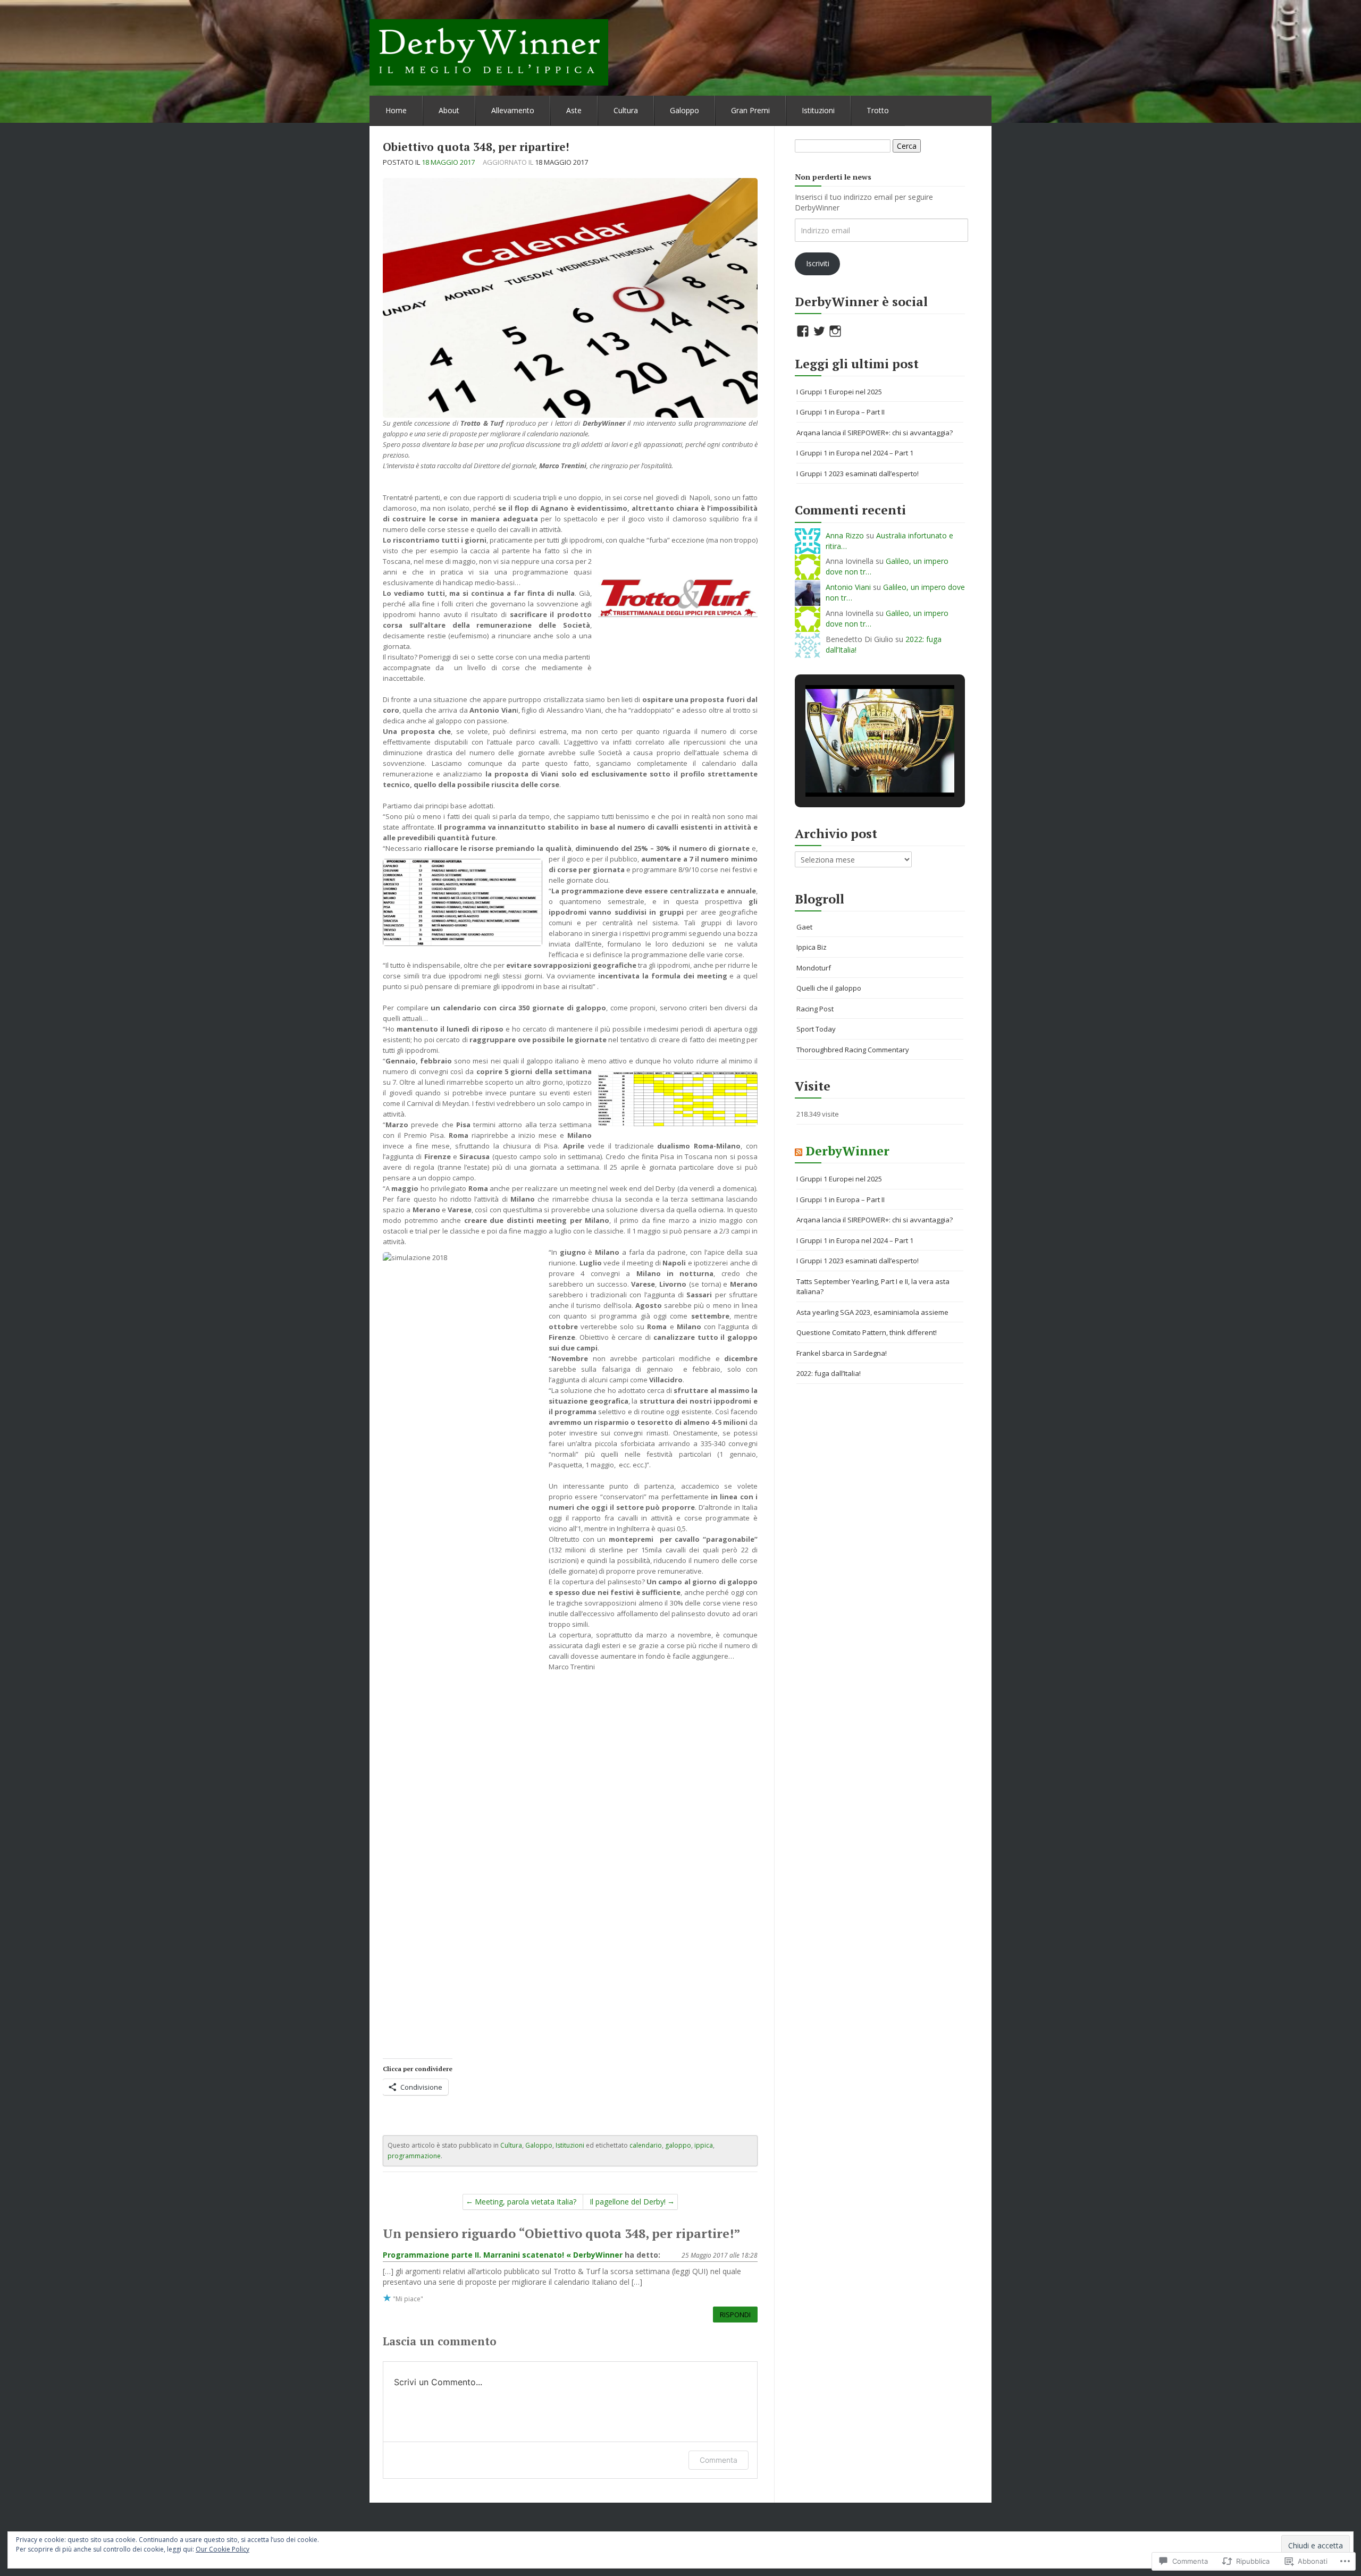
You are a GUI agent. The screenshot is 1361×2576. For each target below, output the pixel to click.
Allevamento (513, 110)
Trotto (878, 110)
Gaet (804, 927)
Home (396, 110)
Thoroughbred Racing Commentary (853, 1050)
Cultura (626, 110)
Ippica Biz (812, 947)
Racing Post (815, 1009)
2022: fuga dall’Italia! (829, 1373)
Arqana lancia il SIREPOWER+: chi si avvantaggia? (875, 433)
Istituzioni (818, 110)
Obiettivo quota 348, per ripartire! (476, 147)
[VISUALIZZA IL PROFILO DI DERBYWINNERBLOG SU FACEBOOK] (803, 331)
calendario (646, 2145)
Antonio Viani (848, 587)
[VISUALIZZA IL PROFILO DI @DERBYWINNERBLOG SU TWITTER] (819, 331)
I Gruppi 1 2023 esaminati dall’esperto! (858, 474)
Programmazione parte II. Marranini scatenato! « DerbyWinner (503, 2255)
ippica (704, 2145)
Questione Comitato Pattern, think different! (867, 1332)
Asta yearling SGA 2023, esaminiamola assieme (872, 1312)
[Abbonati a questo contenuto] (799, 1151)
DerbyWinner (847, 1151)
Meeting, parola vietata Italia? (526, 2202)
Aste (574, 110)
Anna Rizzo (845, 535)
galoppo (678, 2145)
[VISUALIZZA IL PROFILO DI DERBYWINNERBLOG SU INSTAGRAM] (835, 331)
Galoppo (684, 110)
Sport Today (816, 1029)
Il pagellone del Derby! (628, 2202)
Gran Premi (750, 110)
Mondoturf (814, 968)
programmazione (414, 2156)
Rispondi (735, 2315)
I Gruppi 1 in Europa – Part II (841, 412)
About (449, 110)
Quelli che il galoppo (829, 988)
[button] (855, 768)
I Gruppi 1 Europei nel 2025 (839, 392)
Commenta (719, 2460)
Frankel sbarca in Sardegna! (842, 1353)
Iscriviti (818, 263)
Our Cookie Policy (222, 2549)
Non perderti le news (833, 177)
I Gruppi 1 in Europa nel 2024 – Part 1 (855, 453)
